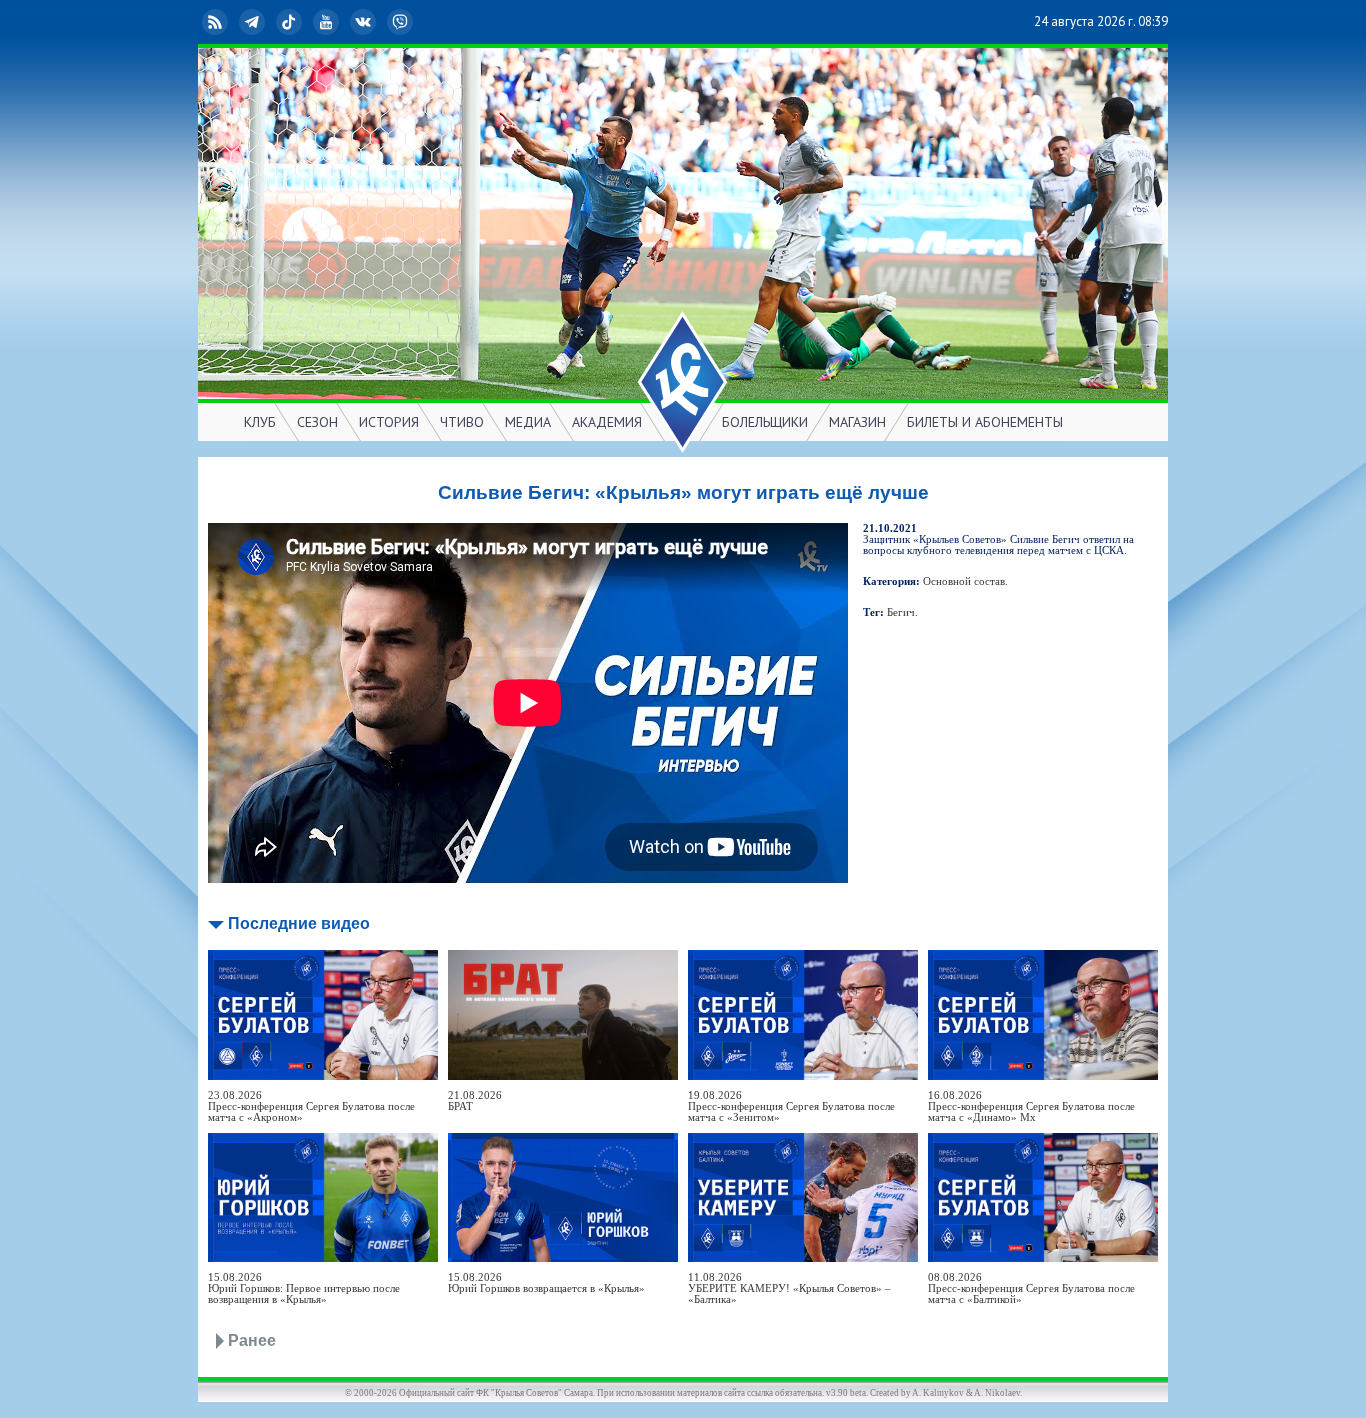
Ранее (252, 1340)
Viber (416, 21)
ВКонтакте (379, 21)
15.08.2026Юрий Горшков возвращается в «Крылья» (546, 1283)
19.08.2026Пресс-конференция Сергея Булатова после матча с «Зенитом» (791, 1106)
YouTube (342, 21)
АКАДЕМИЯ (607, 422)
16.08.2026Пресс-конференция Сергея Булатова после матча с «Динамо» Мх (1031, 1106)
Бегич (901, 612)
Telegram (268, 21)
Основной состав (964, 581)
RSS (231, 21)
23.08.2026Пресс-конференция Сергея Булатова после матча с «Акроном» (311, 1106)
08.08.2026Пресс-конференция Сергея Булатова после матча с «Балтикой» (1031, 1288)
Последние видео (299, 923)
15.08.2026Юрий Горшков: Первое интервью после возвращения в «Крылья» (304, 1288)
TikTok (305, 21)
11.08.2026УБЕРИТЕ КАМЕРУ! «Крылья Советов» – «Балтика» (789, 1288)
